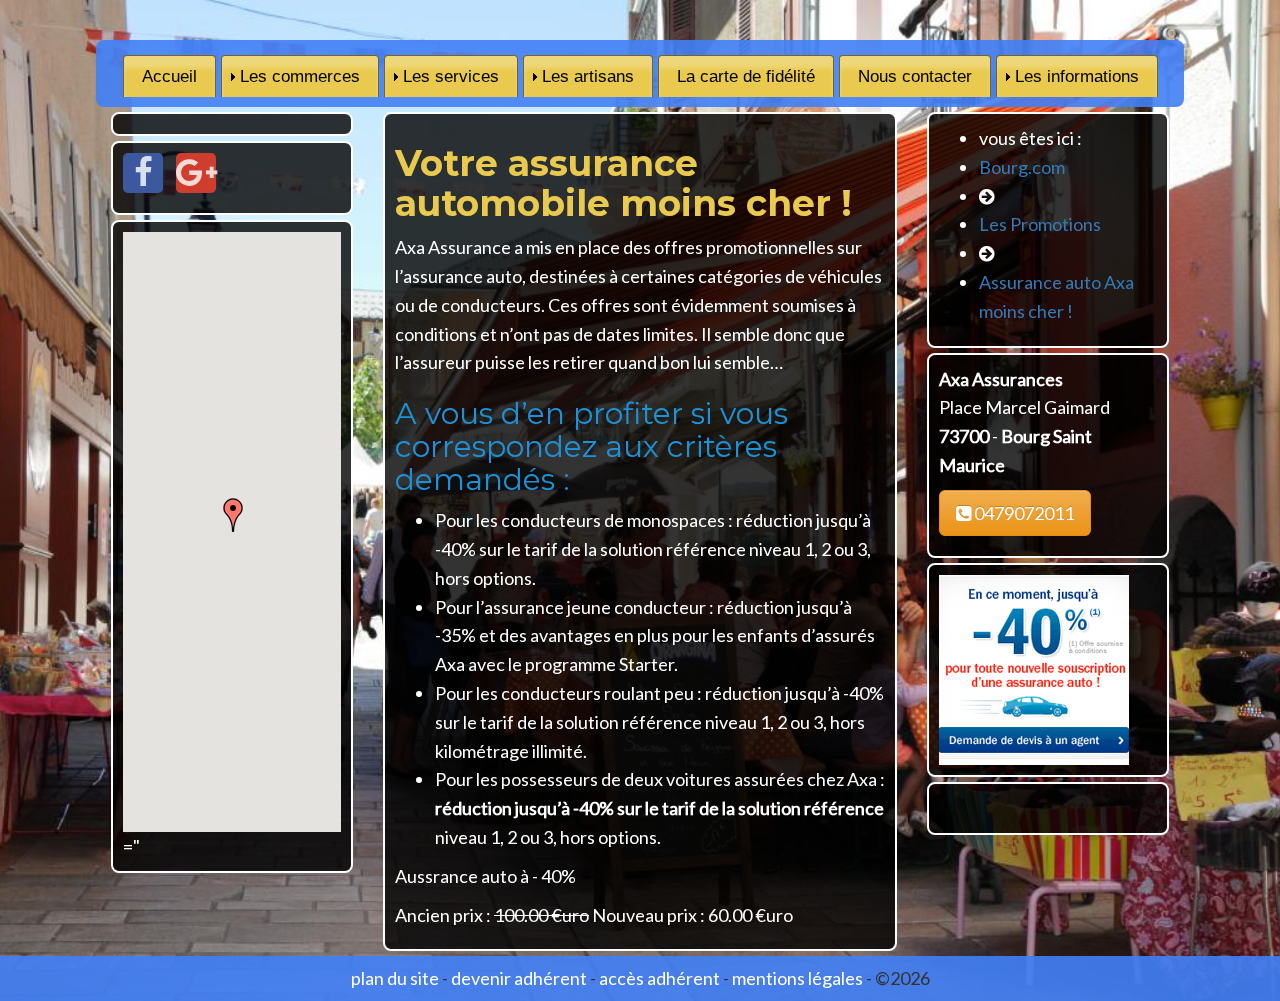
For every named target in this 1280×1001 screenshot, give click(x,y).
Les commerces (300, 76)
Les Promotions (1040, 224)
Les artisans (588, 76)
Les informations (1077, 76)
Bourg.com (1022, 167)
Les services (451, 76)
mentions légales (797, 978)
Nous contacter (915, 76)
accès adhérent (659, 978)
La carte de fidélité (746, 76)
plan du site (395, 978)
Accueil (169, 76)
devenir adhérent (519, 978)
